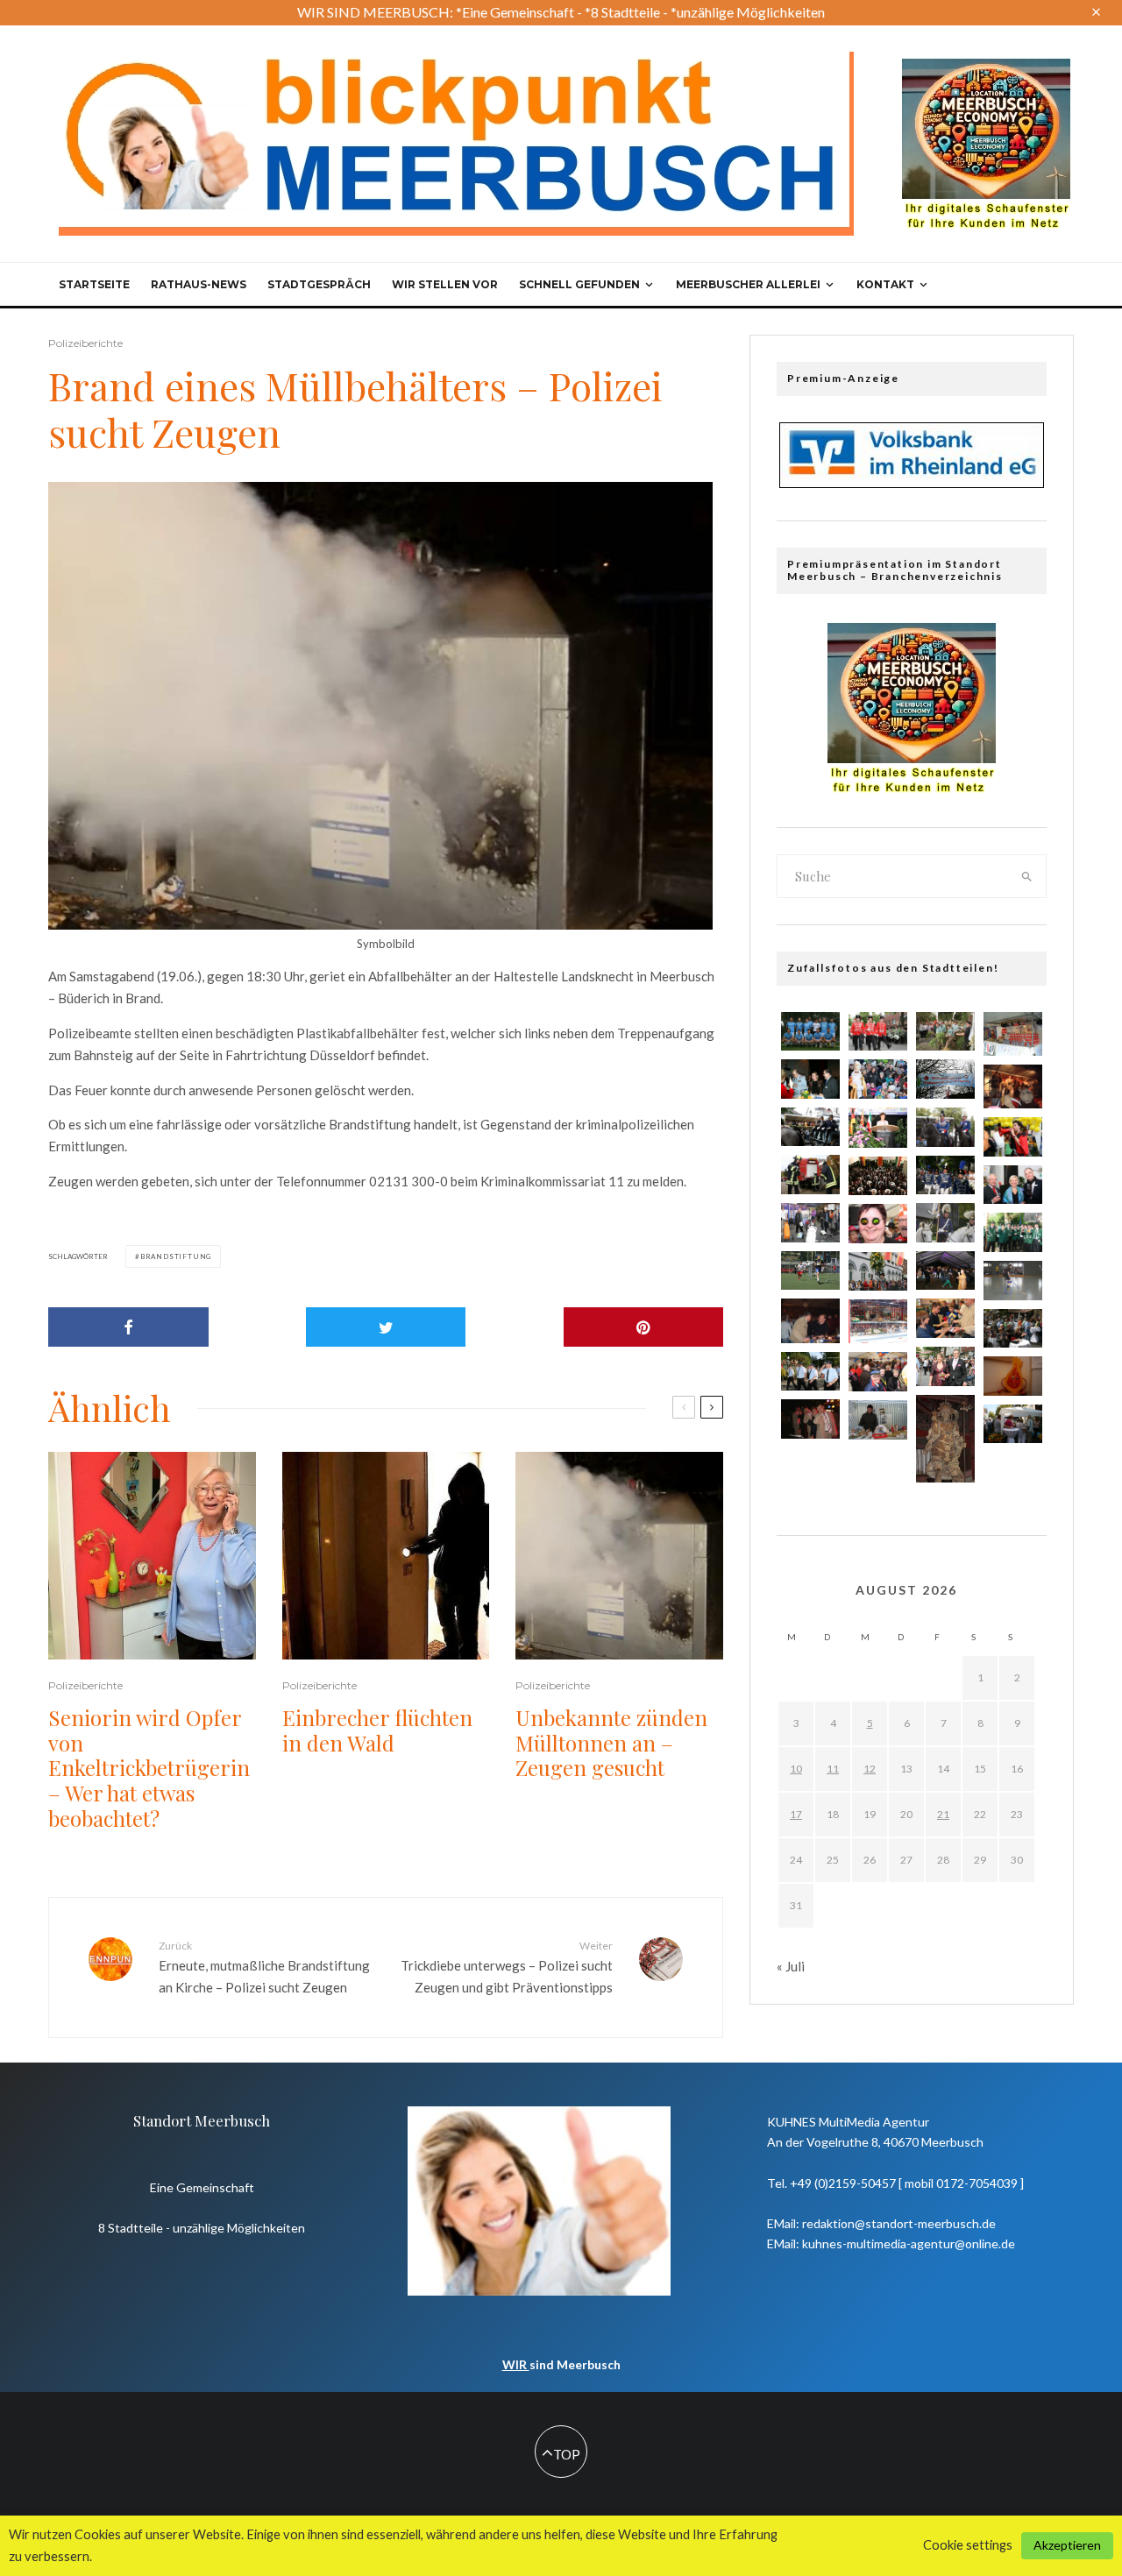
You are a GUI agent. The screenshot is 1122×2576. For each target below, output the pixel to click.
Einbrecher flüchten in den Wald (377, 1730)
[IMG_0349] (878, 1419)
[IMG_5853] (878, 1128)
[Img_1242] (810, 1079)
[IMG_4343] (1013, 1424)
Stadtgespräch (319, 284)
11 (833, 1769)
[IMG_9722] (878, 1272)
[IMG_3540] (1013, 1137)
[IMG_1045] (878, 1032)
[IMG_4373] (810, 1271)
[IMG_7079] (945, 1175)
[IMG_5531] (878, 1079)
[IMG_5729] (878, 1372)
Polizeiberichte (85, 343)
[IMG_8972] (945, 1079)
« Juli (791, 1966)
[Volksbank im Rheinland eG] (912, 483)
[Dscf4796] (878, 1321)
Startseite (94, 284)
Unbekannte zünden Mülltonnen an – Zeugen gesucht (611, 1743)
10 (796, 1769)
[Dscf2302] (1013, 1086)
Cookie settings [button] (968, 2545)
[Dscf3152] (810, 1320)
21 (943, 1814)
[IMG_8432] (810, 1372)
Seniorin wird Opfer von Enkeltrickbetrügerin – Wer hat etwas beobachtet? (149, 1768)
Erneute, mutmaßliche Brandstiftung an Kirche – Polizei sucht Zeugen (264, 1967)
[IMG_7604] (945, 1271)
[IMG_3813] (945, 1439)
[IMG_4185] (1013, 1329)
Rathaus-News (199, 284)
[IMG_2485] (810, 1127)
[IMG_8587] (878, 1224)
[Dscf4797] (1013, 1034)
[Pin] (644, 1327)
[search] (1027, 876)
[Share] (128, 1327)
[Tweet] (386, 1327)
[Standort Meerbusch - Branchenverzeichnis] (986, 67)
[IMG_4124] (1013, 1232)
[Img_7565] (810, 1419)
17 (796, 1814)
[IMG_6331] (945, 1366)
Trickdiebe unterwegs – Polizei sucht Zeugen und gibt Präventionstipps (507, 1967)
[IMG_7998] (1013, 1185)
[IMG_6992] (945, 1223)
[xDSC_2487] (945, 1318)
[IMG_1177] (945, 1032)
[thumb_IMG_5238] (878, 1176)
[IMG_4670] (1013, 1376)
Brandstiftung (176, 1256)
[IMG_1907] (810, 1032)
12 (870, 1769)
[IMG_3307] (810, 1175)
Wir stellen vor (445, 284)
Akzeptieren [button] (1067, 2545)
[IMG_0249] (810, 1223)
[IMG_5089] (1013, 1281)
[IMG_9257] (945, 1127)
